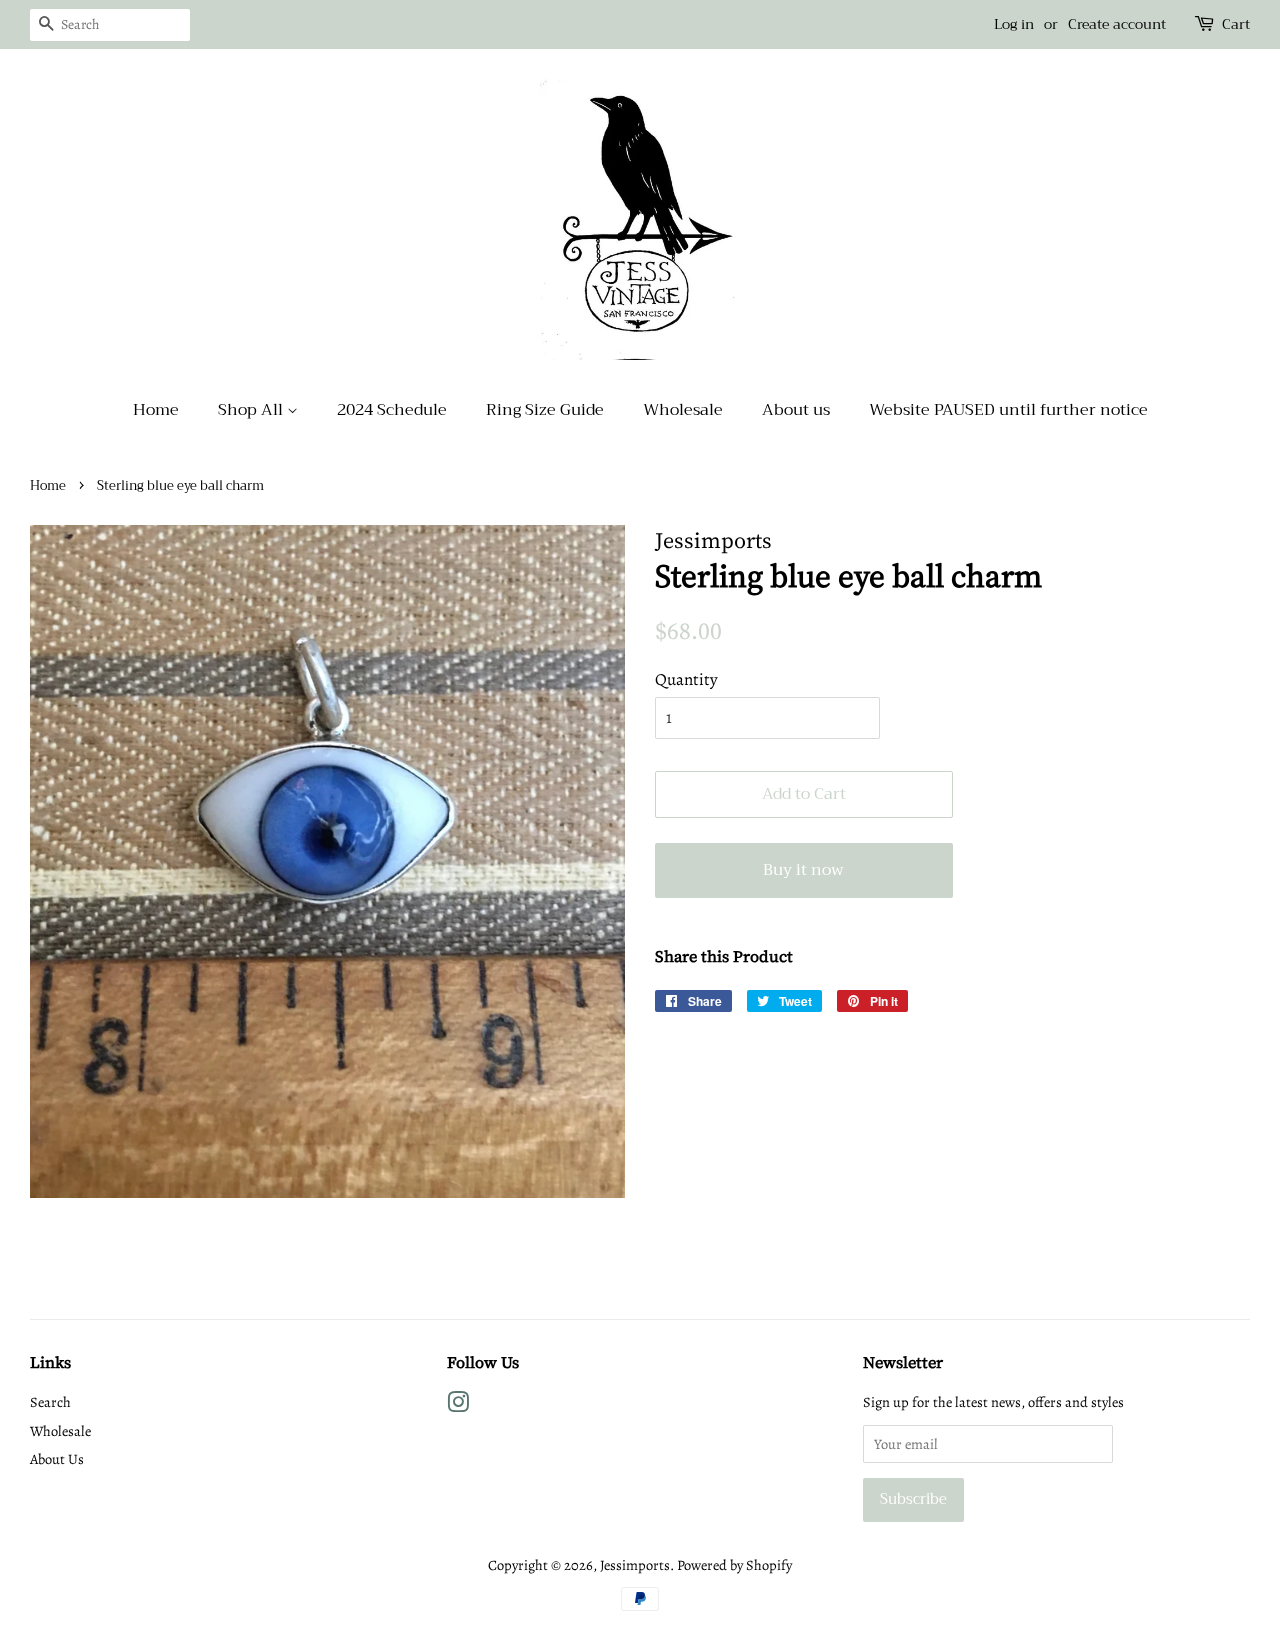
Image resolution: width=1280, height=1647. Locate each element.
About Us (57, 1459)
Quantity (686, 679)
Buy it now (803, 870)
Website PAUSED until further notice (1008, 410)
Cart (1236, 24)
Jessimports (635, 1565)
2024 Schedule (392, 410)
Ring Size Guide (545, 410)
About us (796, 410)
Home (156, 410)
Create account (1117, 24)
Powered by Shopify (734, 1565)
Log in (1014, 24)
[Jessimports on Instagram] (458, 1406)
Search (50, 1402)
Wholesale (683, 410)
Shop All (252, 410)
